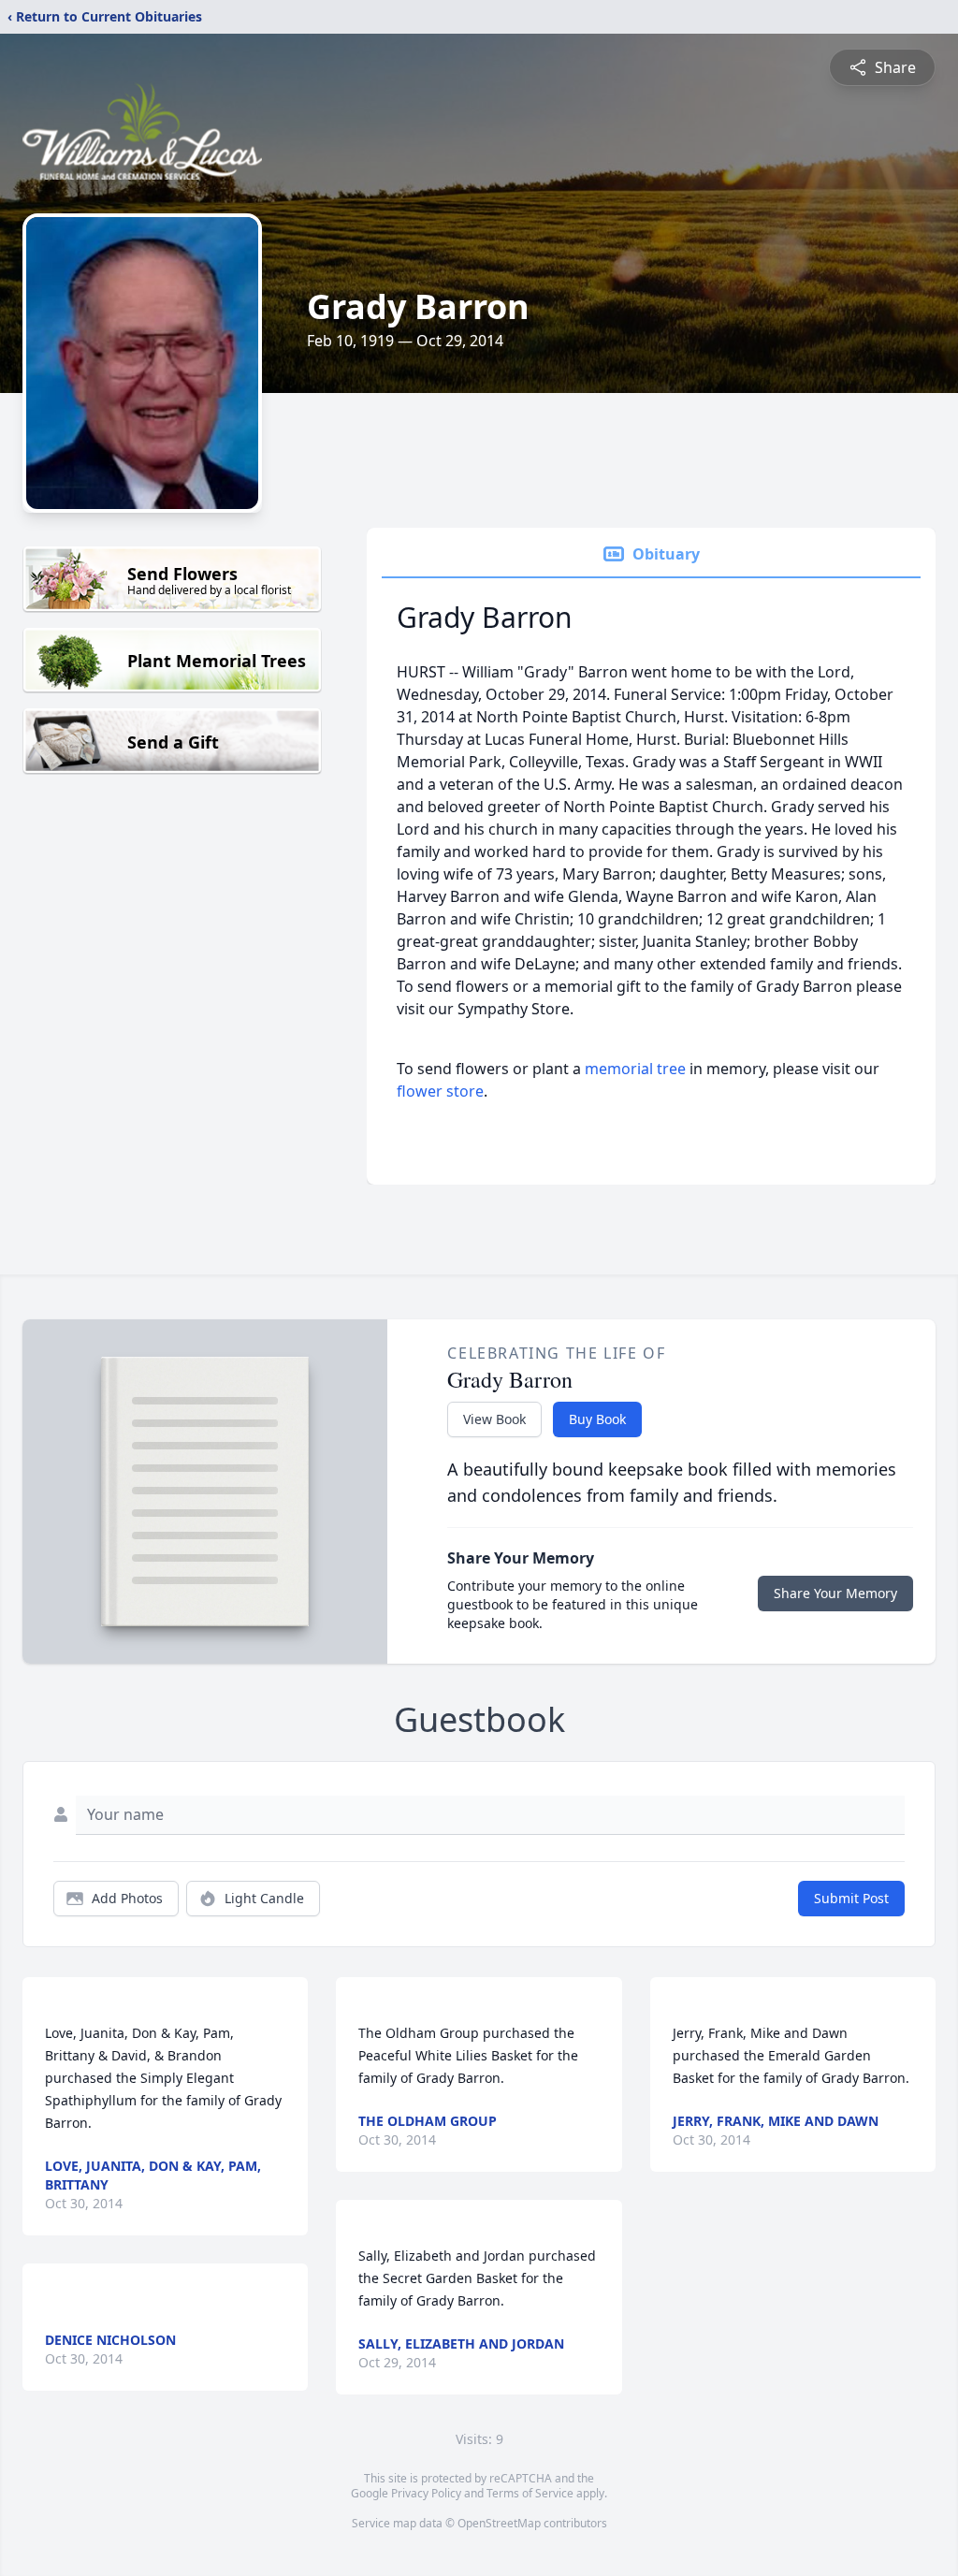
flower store (440, 1091)
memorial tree (635, 1069)
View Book (494, 1419)
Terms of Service (530, 2493)
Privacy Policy (426, 2493)
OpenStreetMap (499, 2523)
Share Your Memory (835, 1593)
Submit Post (851, 1898)
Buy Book (597, 1419)
